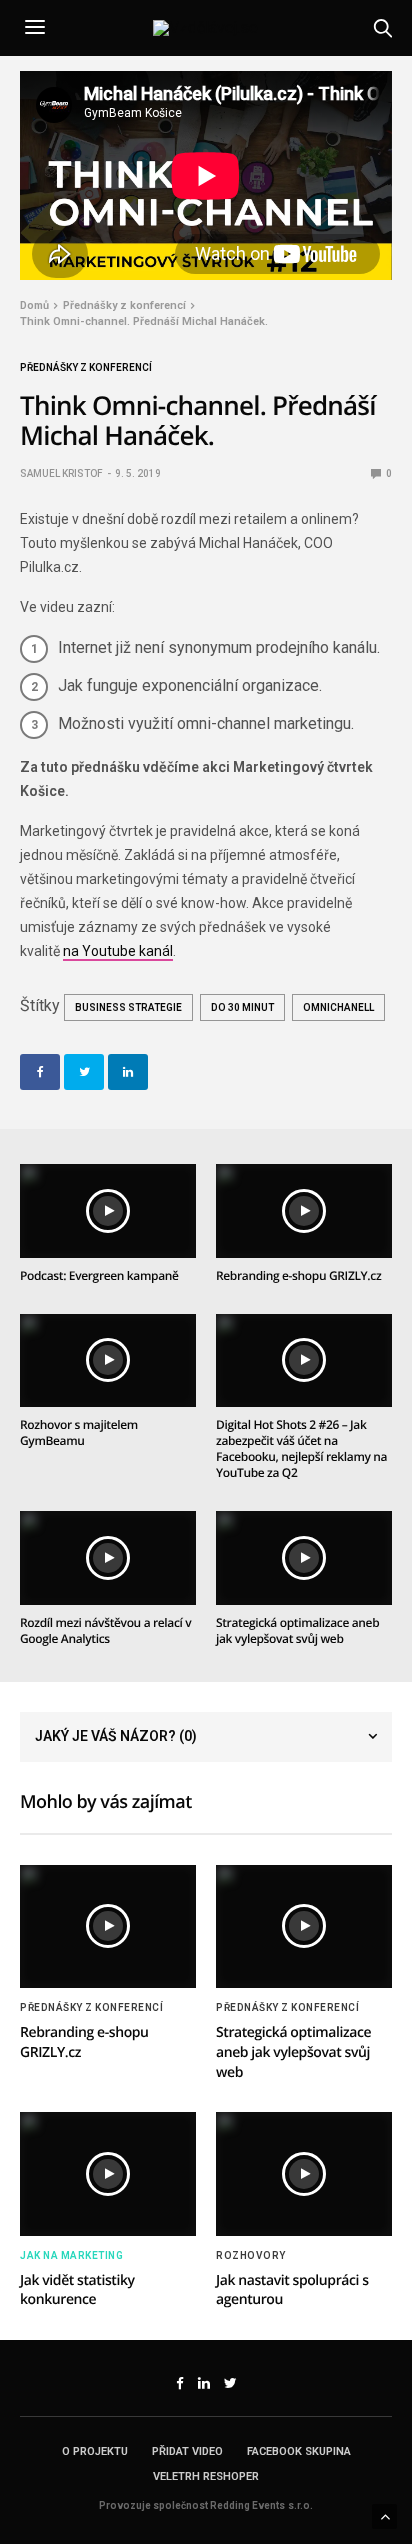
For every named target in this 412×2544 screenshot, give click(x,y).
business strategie (128, 1007)
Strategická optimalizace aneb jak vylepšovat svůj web (297, 1630)
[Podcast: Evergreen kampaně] (108, 1211)
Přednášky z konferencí (86, 368)
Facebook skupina (299, 2451)
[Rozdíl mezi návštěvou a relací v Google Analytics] (108, 1558)
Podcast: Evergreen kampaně (99, 1275)
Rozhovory (251, 2256)
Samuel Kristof (61, 473)
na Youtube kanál (118, 951)
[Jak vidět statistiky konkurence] (108, 2174)
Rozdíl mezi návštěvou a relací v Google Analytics (105, 1630)
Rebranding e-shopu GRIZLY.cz (298, 1275)
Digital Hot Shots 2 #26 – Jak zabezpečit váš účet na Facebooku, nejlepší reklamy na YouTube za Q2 (301, 1448)
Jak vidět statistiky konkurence (77, 2290)
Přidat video (187, 2451)
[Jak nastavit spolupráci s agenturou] (304, 2174)
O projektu (95, 2451)
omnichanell (338, 1007)
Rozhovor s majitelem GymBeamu (79, 1432)
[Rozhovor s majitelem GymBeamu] (108, 1361)
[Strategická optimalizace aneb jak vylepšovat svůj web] (304, 1558)
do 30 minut (242, 1007)
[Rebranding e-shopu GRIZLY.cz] (304, 1211)
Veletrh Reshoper (206, 2476)
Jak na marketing (71, 2256)
